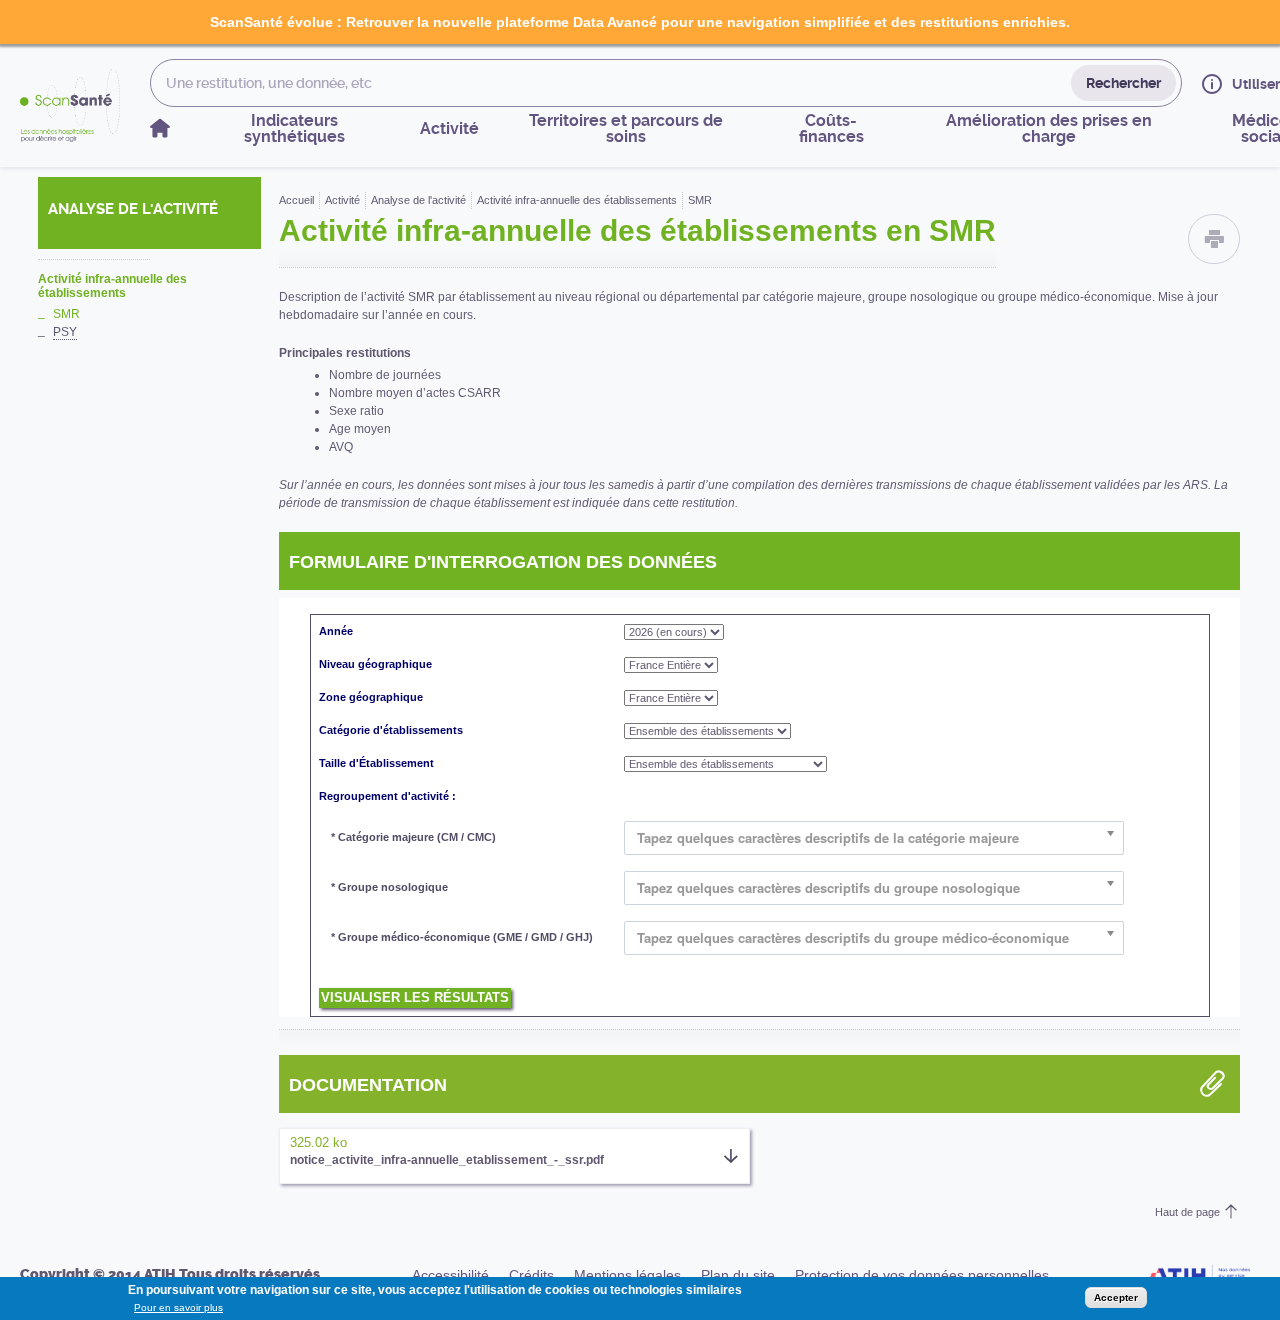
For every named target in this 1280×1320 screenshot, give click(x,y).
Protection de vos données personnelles (922, 1275)
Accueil (296, 200)
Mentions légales (627, 1275)
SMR (66, 314)
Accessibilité (450, 1275)
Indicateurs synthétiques (294, 128)
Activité (449, 128)
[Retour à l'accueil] (70, 105)
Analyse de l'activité (418, 200)
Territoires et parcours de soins (626, 128)
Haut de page (1187, 1212)
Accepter (1116, 1297)
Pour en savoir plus (178, 1307)
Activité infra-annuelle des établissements (112, 286)
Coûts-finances (831, 128)
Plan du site (738, 1275)
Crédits (531, 1275)
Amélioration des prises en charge (1049, 128)
